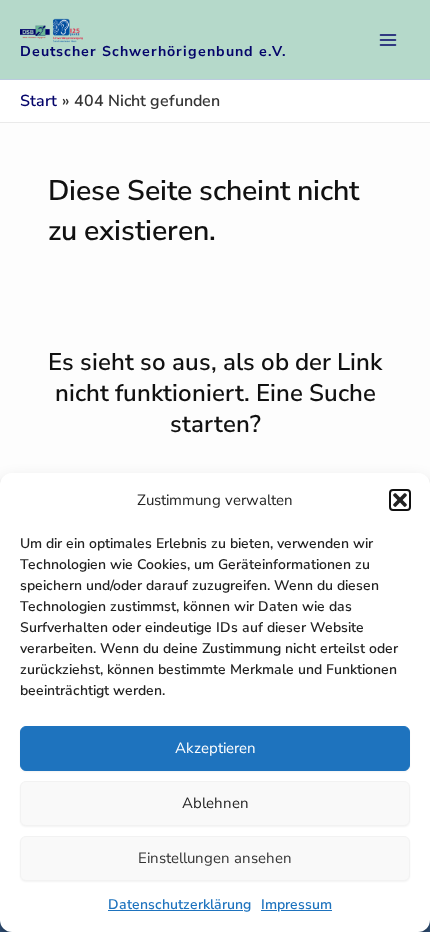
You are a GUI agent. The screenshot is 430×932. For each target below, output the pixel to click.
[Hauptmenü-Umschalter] (388, 40)
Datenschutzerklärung (179, 904)
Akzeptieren (215, 748)
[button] (400, 500)
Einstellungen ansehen (215, 858)
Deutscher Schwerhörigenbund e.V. (153, 51)
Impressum (296, 904)
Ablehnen (215, 803)
